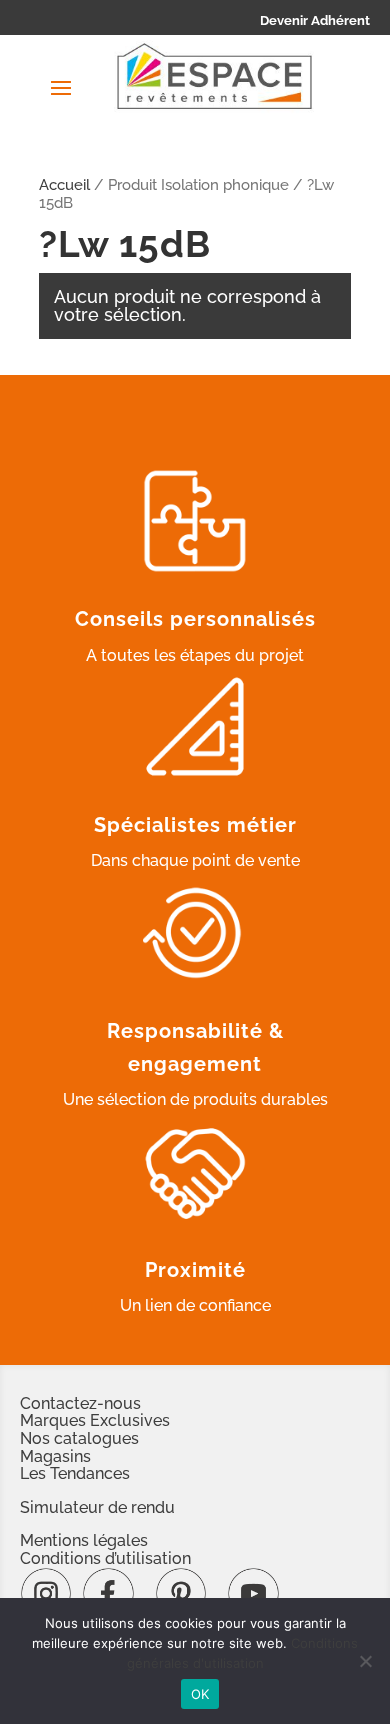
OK (200, 1694)
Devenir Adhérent (315, 20)
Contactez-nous (80, 1403)
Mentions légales (84, 1540)
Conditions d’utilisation (105, 1558)
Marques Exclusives (95, 1420)
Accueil (64, 184)
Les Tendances (75, 1473)
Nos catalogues (79, 1438)
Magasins (55, 1456)
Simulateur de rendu (97, 1507)
